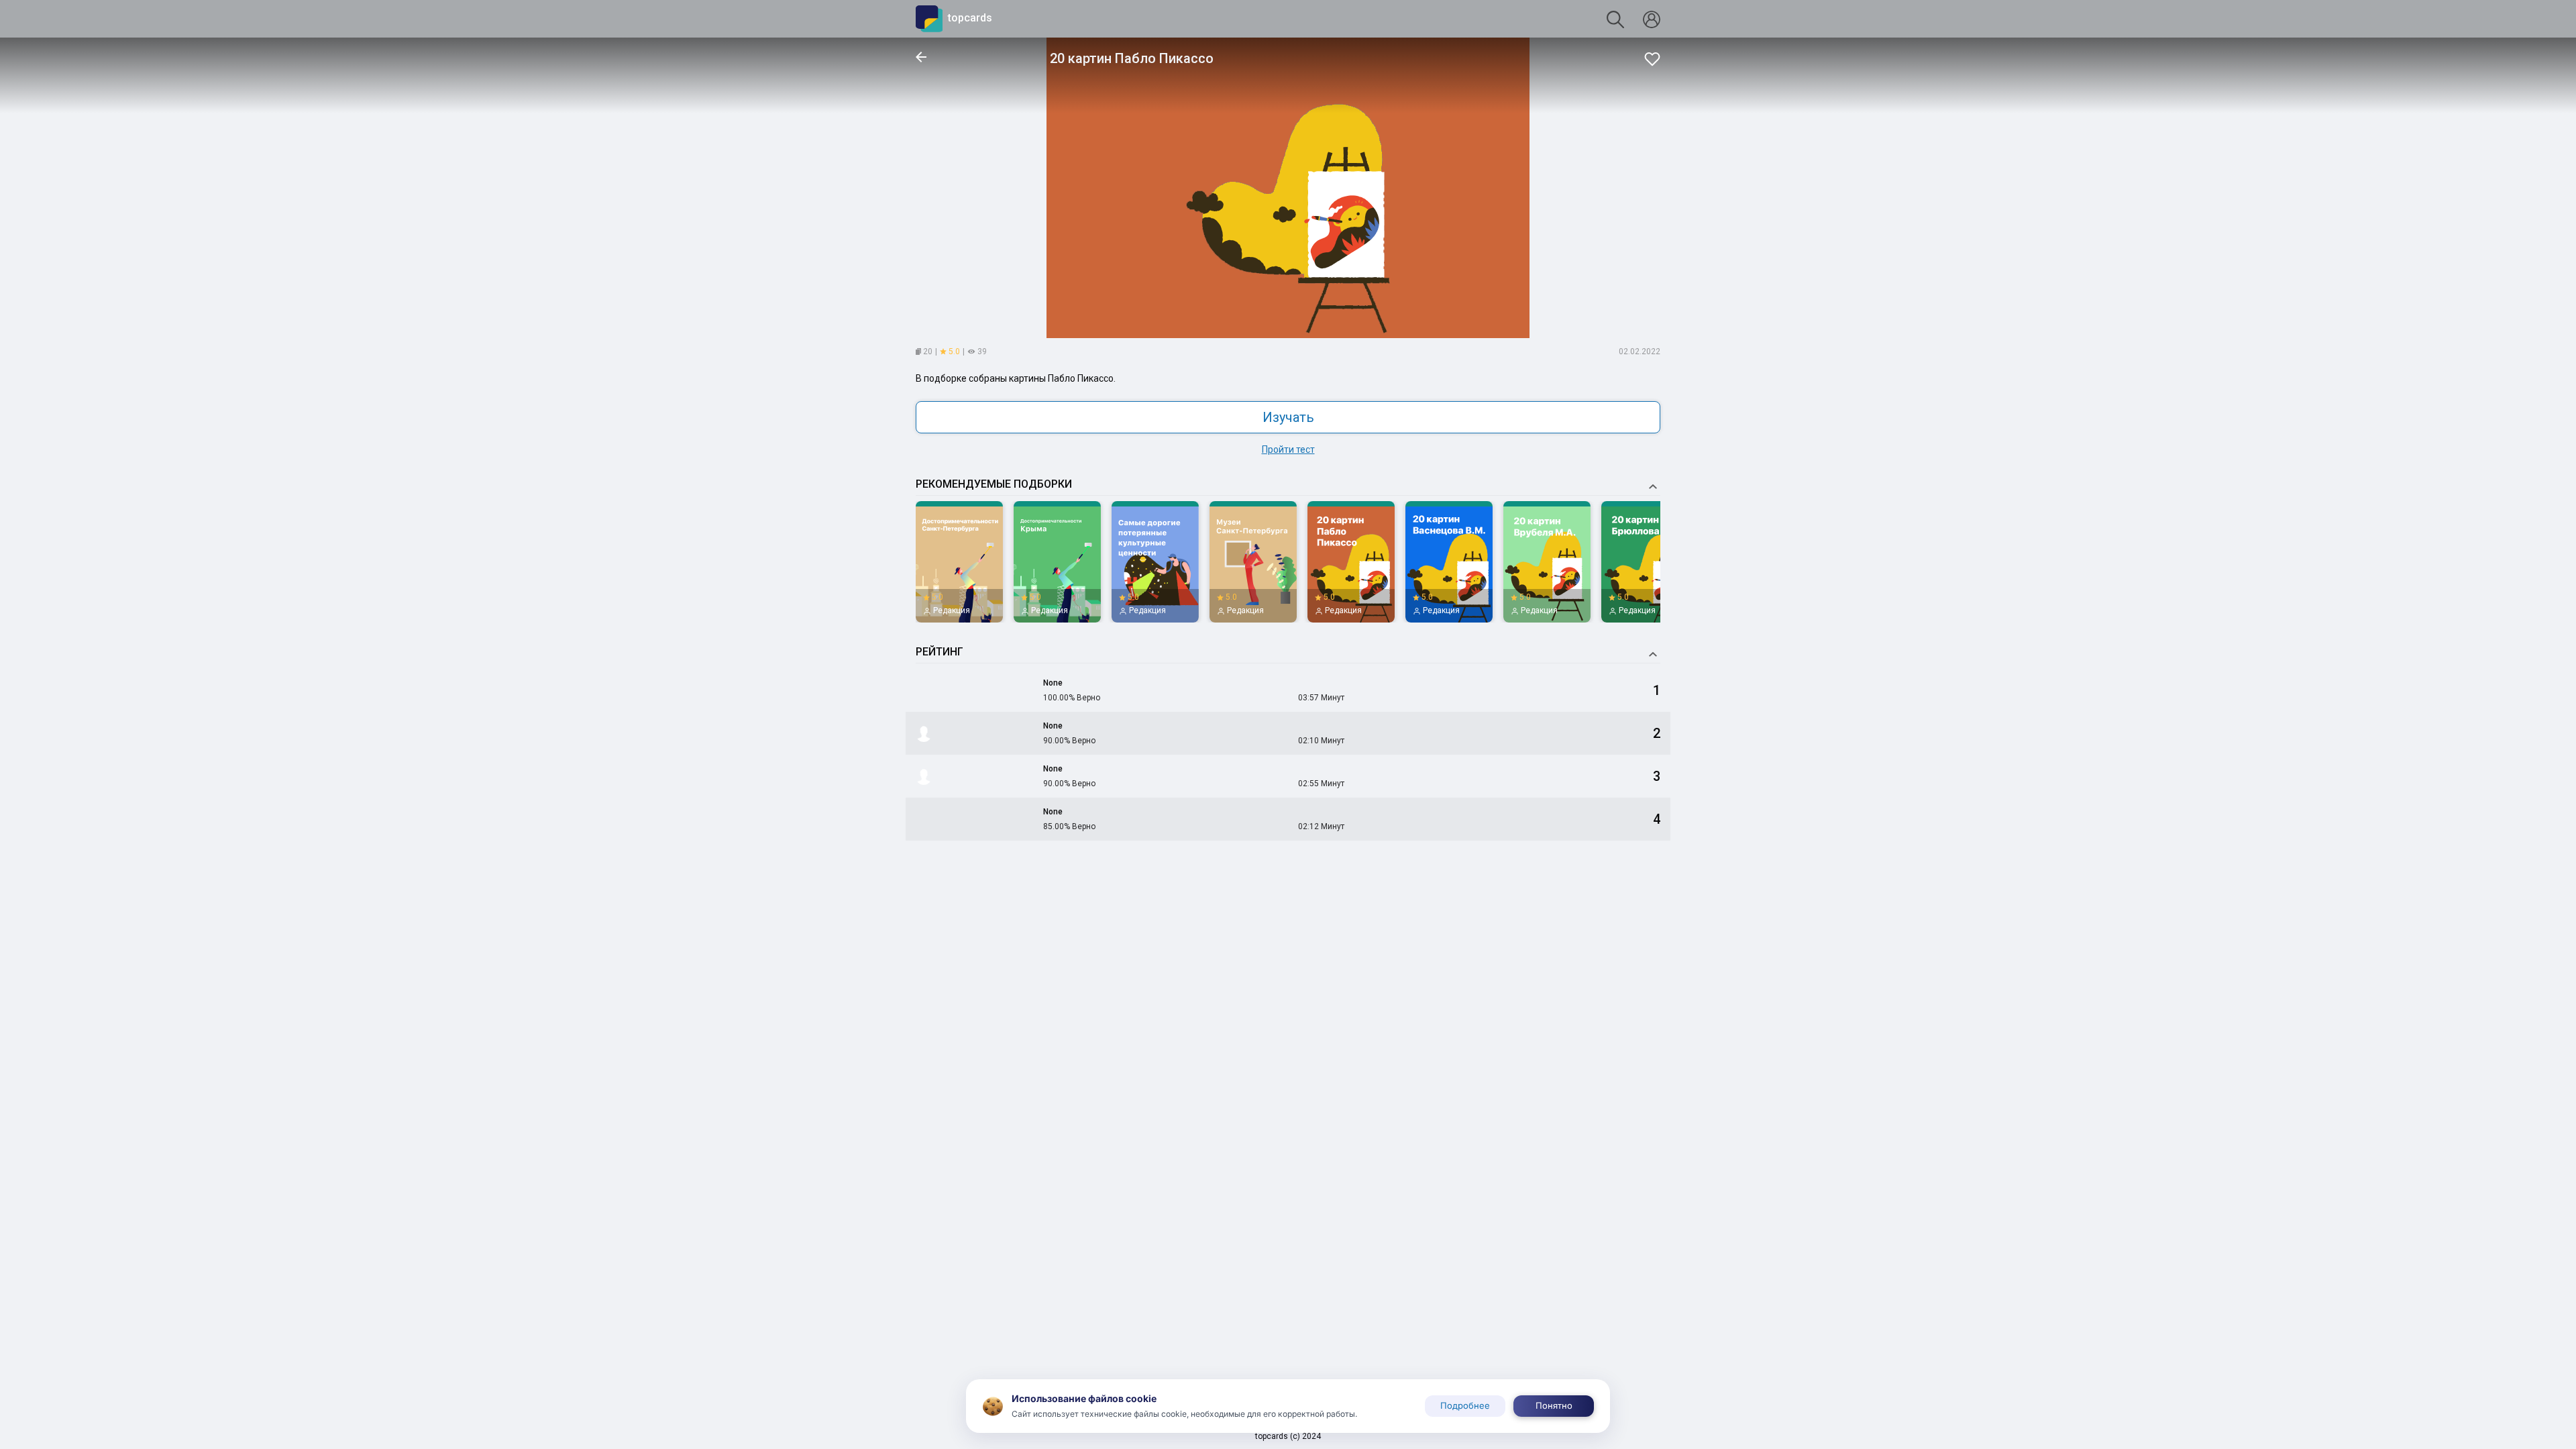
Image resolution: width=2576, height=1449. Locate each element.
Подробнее (1465, 1405)
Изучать (1288, 417)
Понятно (1554, 1405)
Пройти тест (1288, 449)
